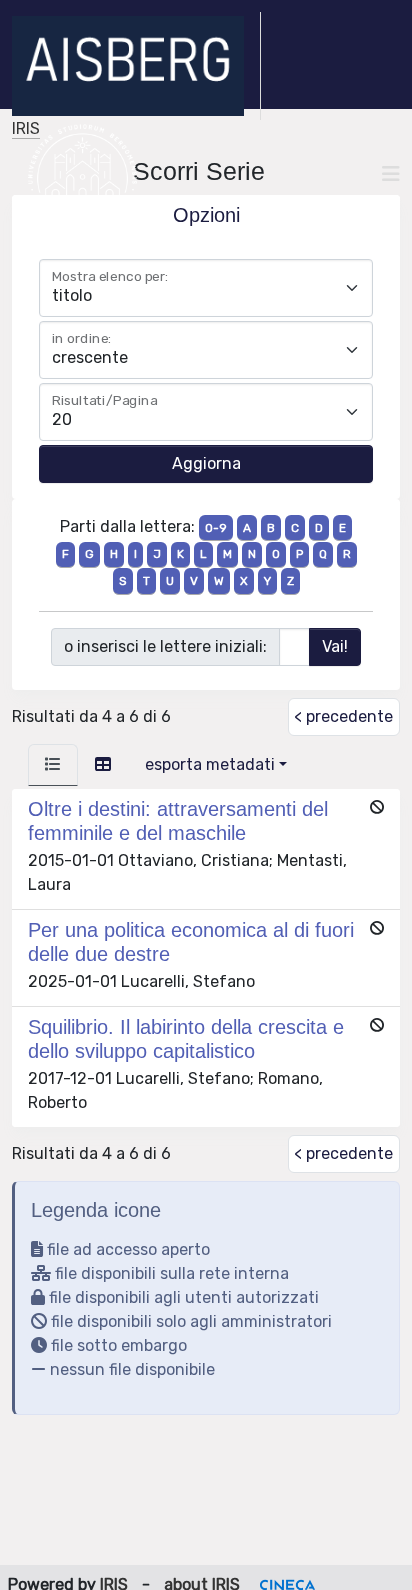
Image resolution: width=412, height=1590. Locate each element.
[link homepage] (136, 66)
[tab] (53, 765)
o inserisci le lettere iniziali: (165, 646)
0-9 (216, 528)
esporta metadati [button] (210, 764)
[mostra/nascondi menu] (391, 174)
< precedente (343, 716)
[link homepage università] (82, 174)
